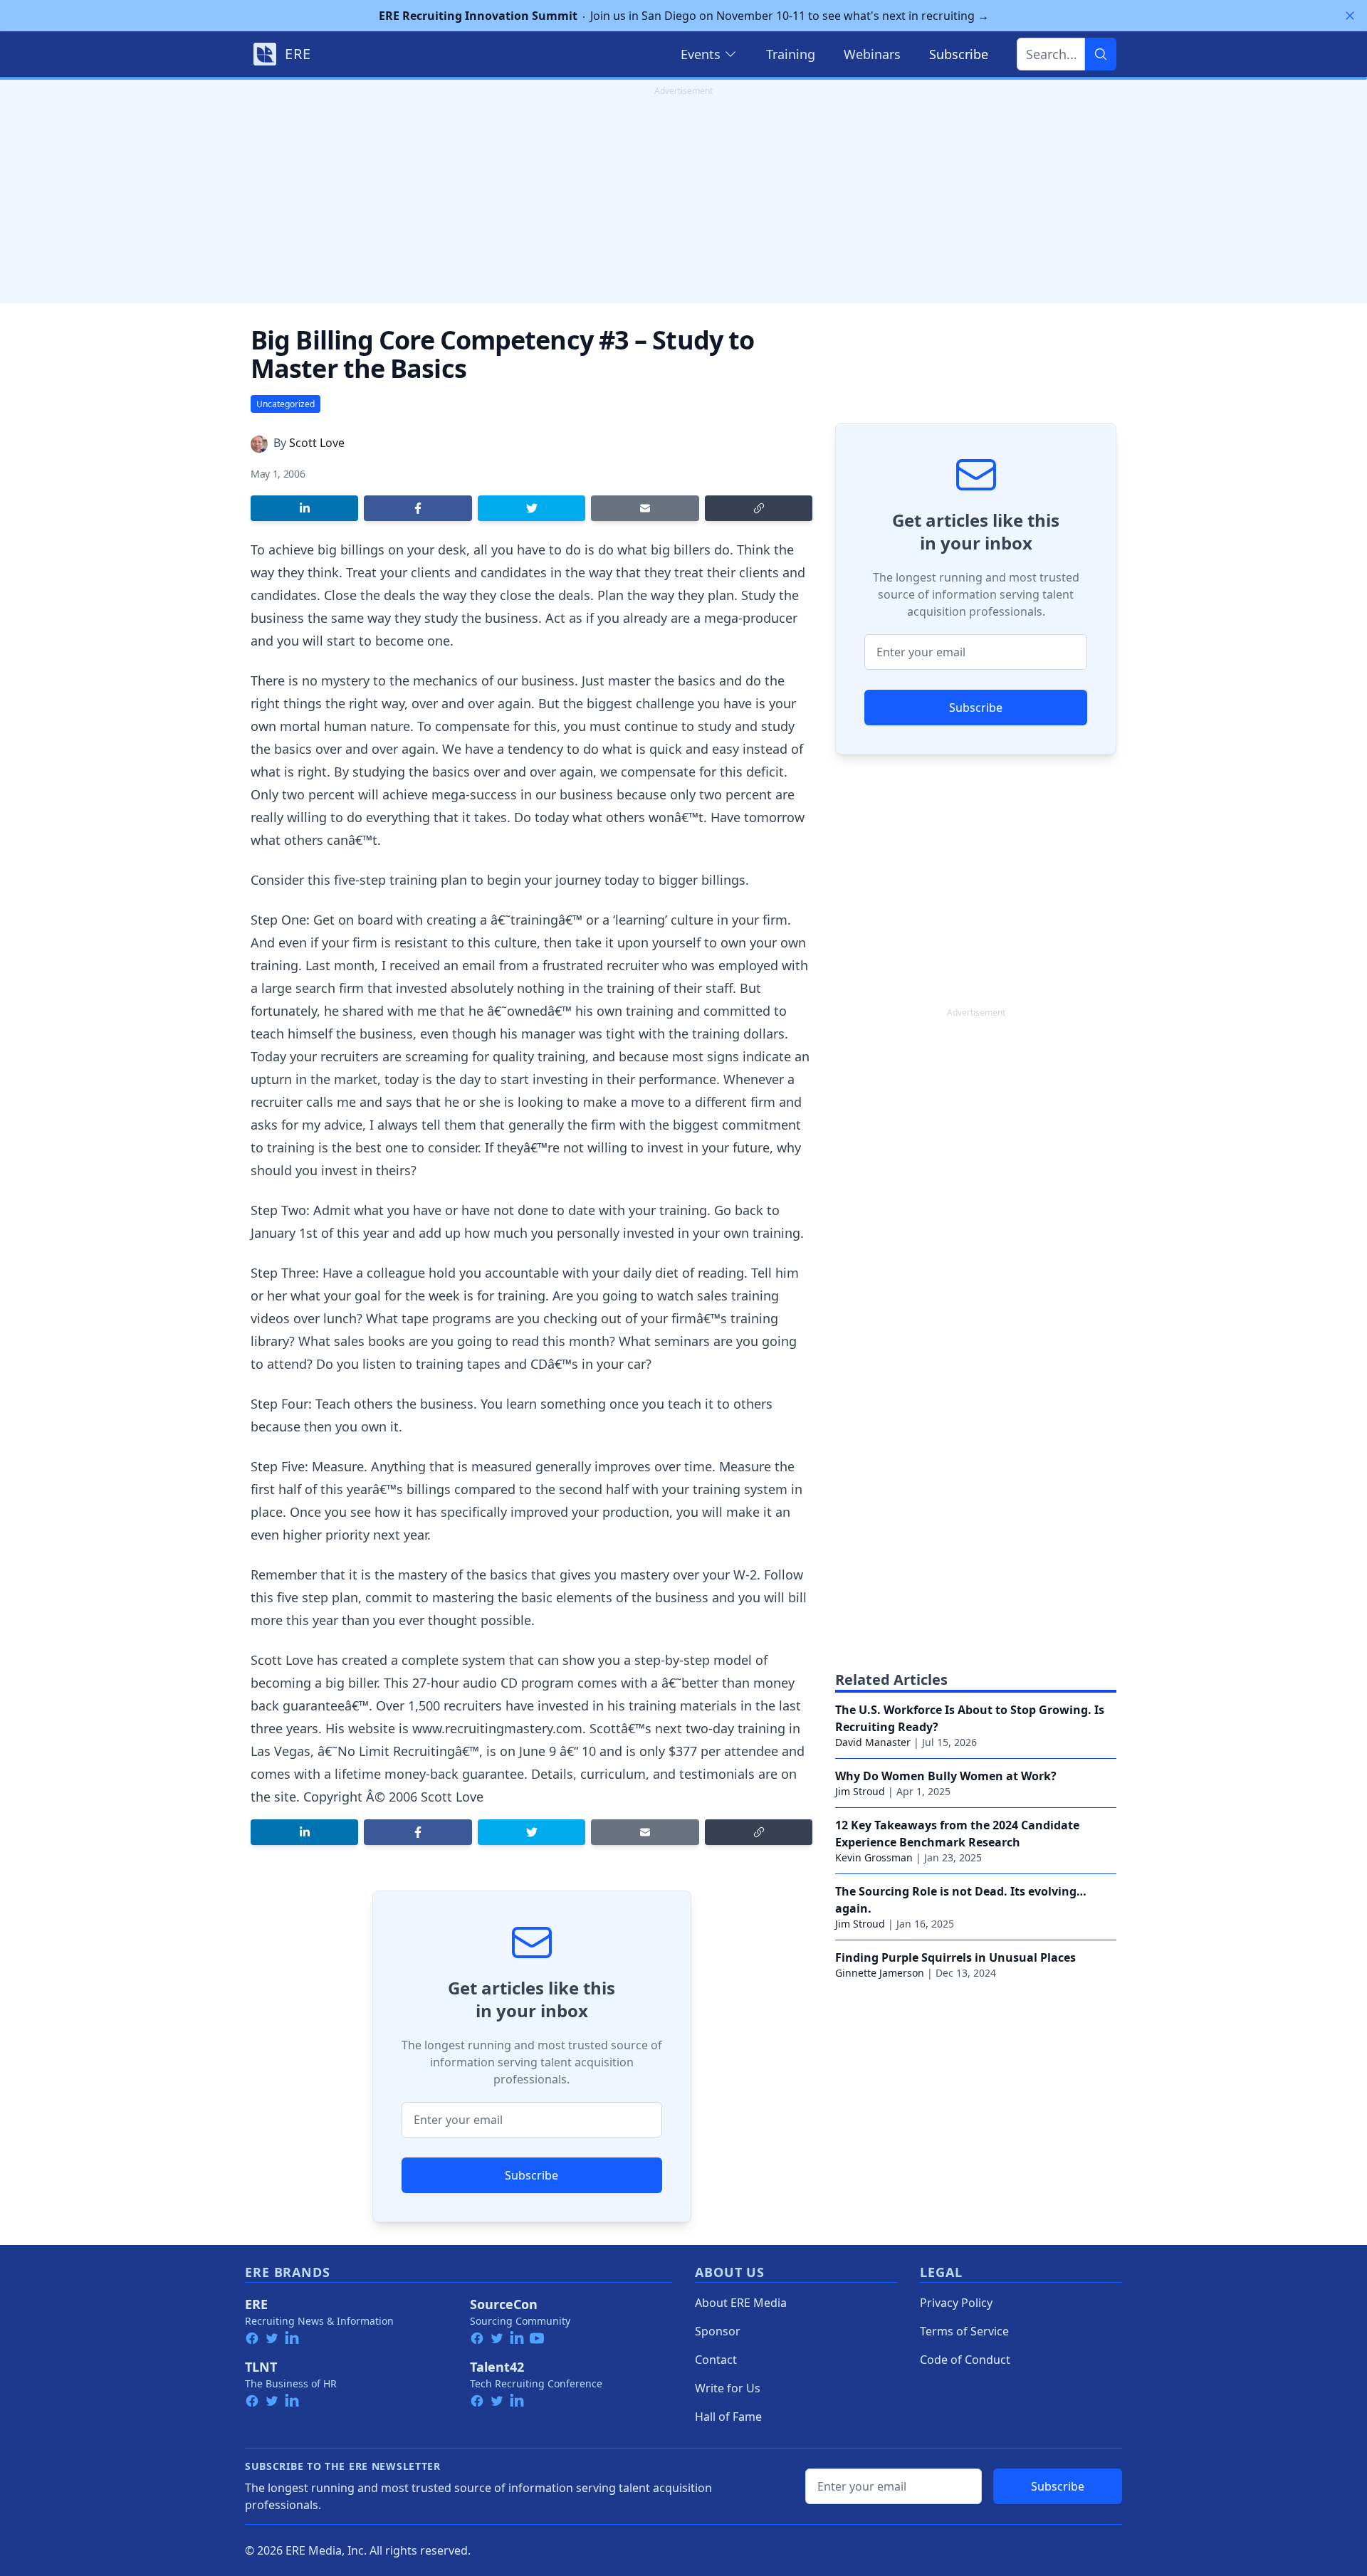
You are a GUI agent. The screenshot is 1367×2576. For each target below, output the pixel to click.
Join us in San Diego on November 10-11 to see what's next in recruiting (684, 16)
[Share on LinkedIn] (304, 508)
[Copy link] (759, 508)
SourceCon (504, 2304)
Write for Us (728, 2388)
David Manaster (873, 1742)
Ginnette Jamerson (880, 1973)
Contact (716, 2360)
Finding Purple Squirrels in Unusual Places (955, 1957)
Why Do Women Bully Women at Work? (946, 1776)
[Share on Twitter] (531, 508)
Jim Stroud (860, 1791)
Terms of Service (964, 2331)
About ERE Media (741, 2303)
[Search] (1101, 54)
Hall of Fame (728, 2417)
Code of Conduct (965, 2360)
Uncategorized (286, 404)
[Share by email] (645, 508)
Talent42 (497, 2367)
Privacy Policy (956, 2303)
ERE (256, 2304)
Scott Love (317, 443)
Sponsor (718, 2331)
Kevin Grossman (874, 1857)
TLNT (261, 2367)
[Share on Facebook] (418, 508)
